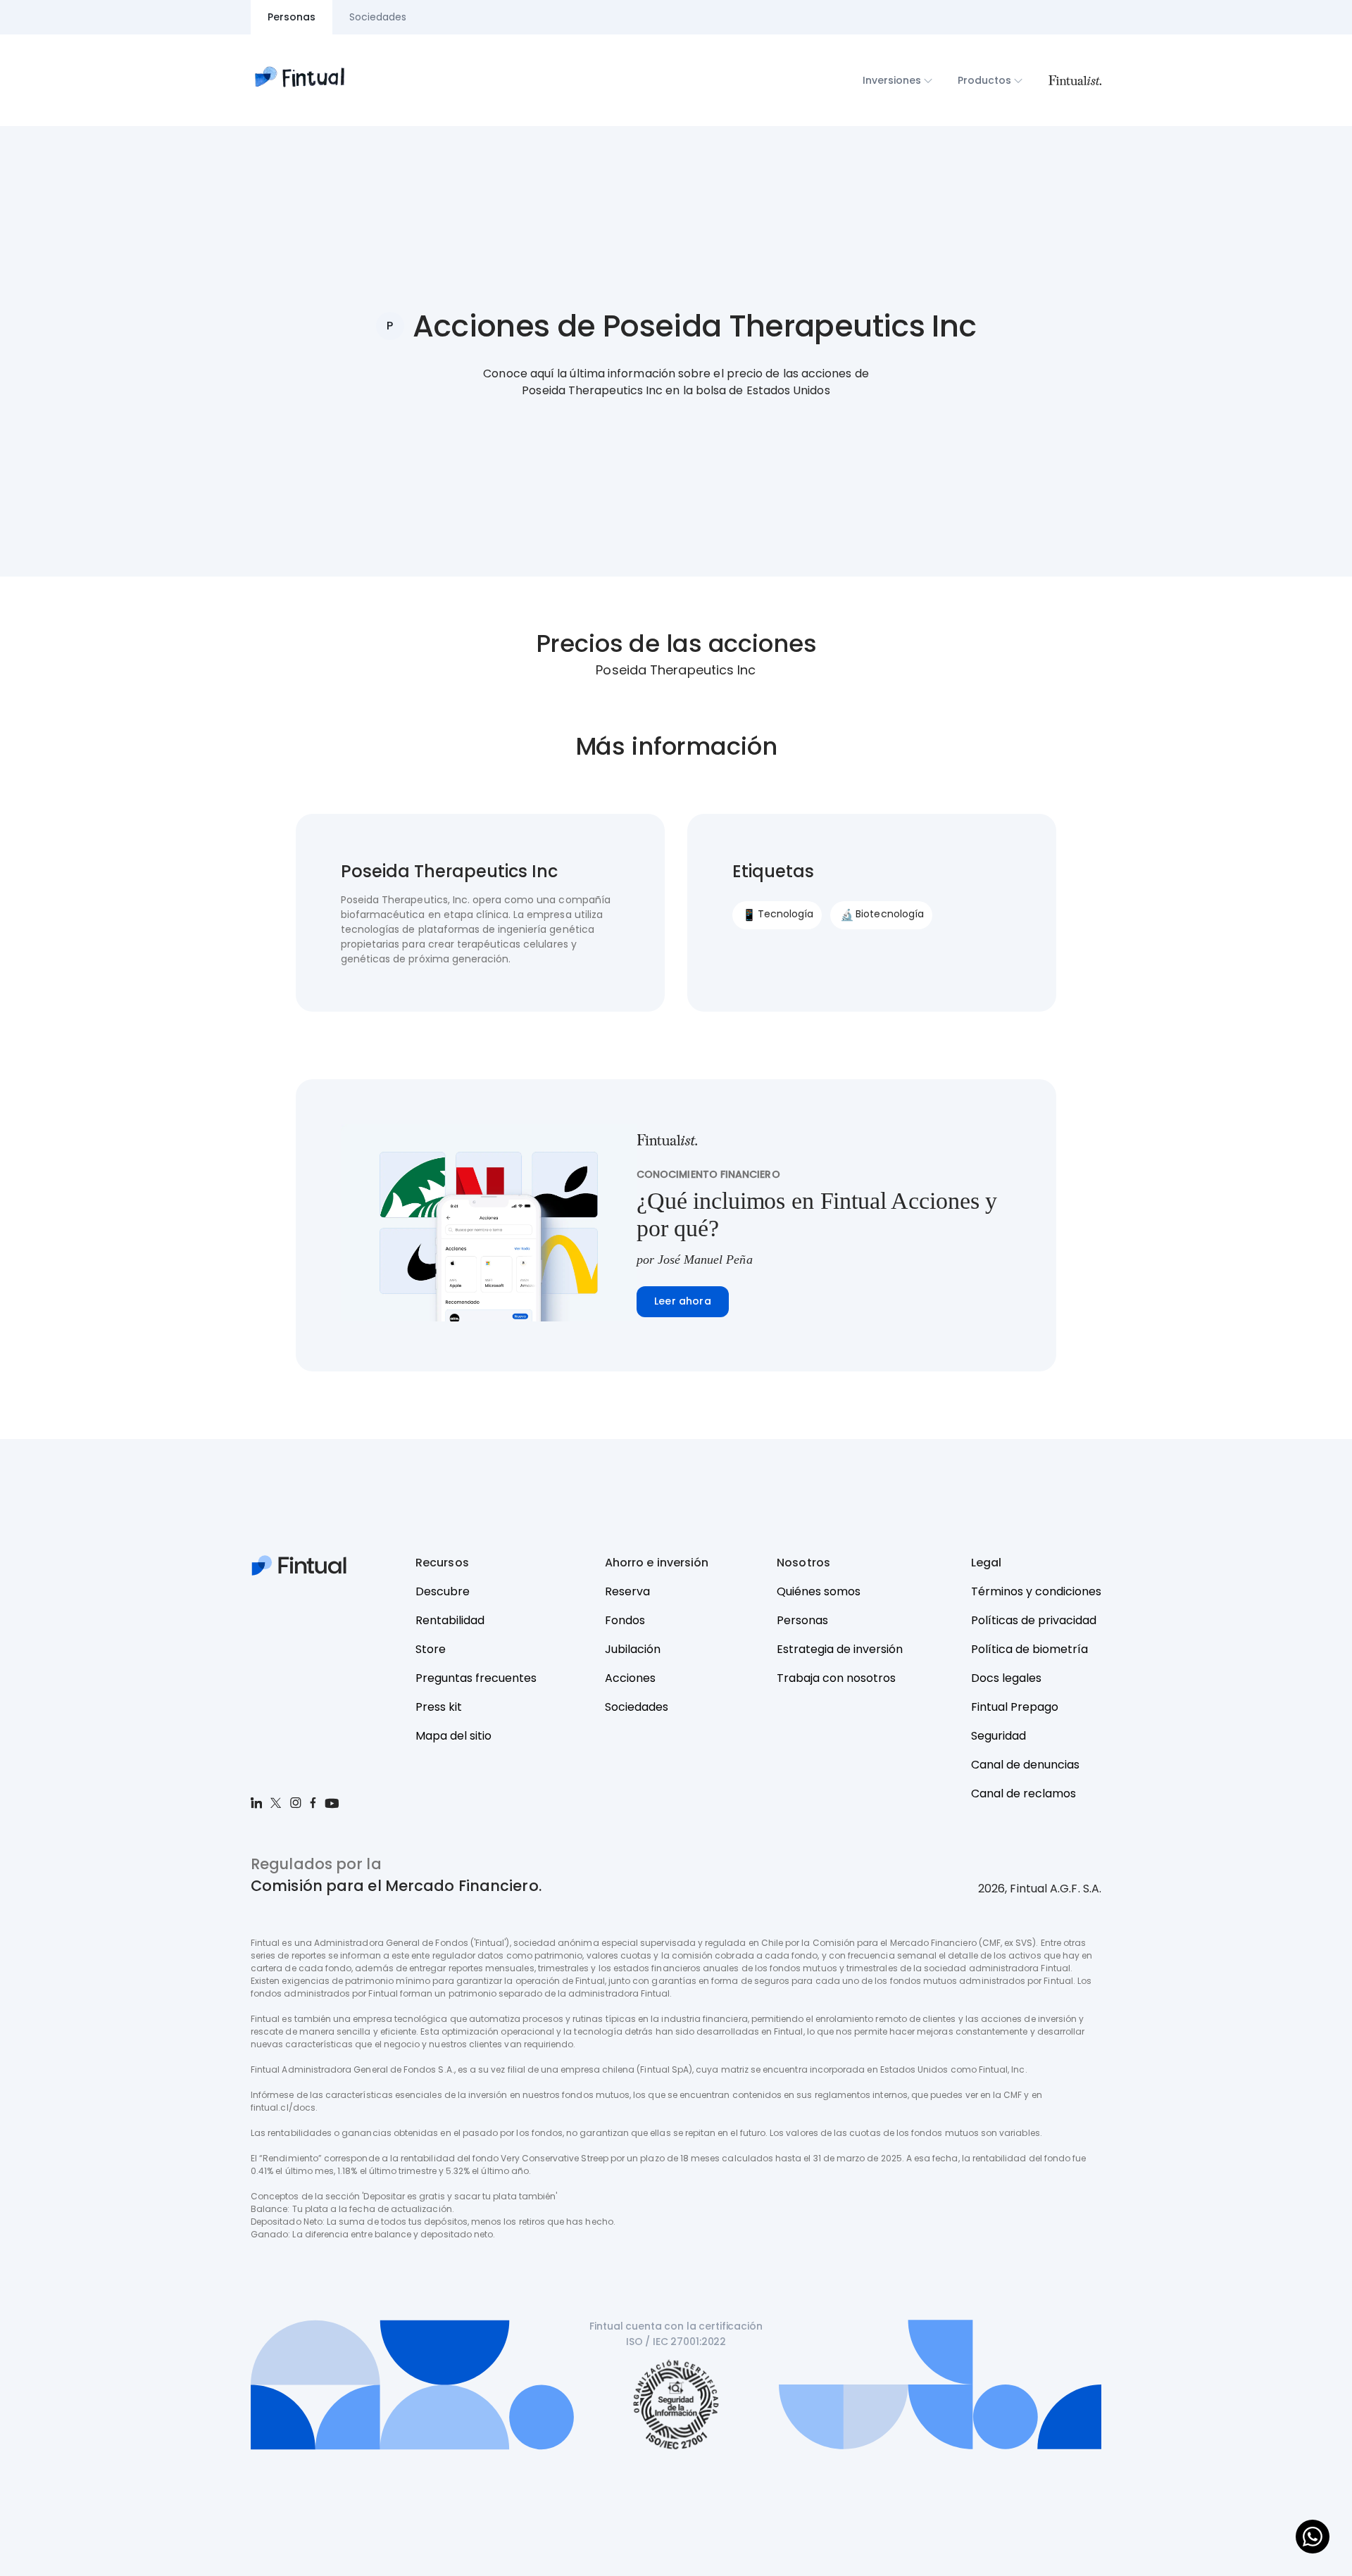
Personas (802, 1620)
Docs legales (1006, 1678)
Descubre (443, 1591)
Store (431, 1649)
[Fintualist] (1075, 80)
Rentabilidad (450, 1620)
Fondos (625, 1620)
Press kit (439, 1707)
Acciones (630, 1678)
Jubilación (633, 1649)
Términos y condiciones (1036, 1591)
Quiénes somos (819, 1591)
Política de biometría (1029, 1649)
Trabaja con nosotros (836, 1678)
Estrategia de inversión (840, 1649)
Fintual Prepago (1015, 1707)
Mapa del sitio (453, 1736)
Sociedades (637, 1707)
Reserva (627, 1591)
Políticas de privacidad (1034, 1620)
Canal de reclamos (1024, 1793)
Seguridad (999, 1736)
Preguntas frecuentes (476, 1678)
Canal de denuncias (1025, 1765)
